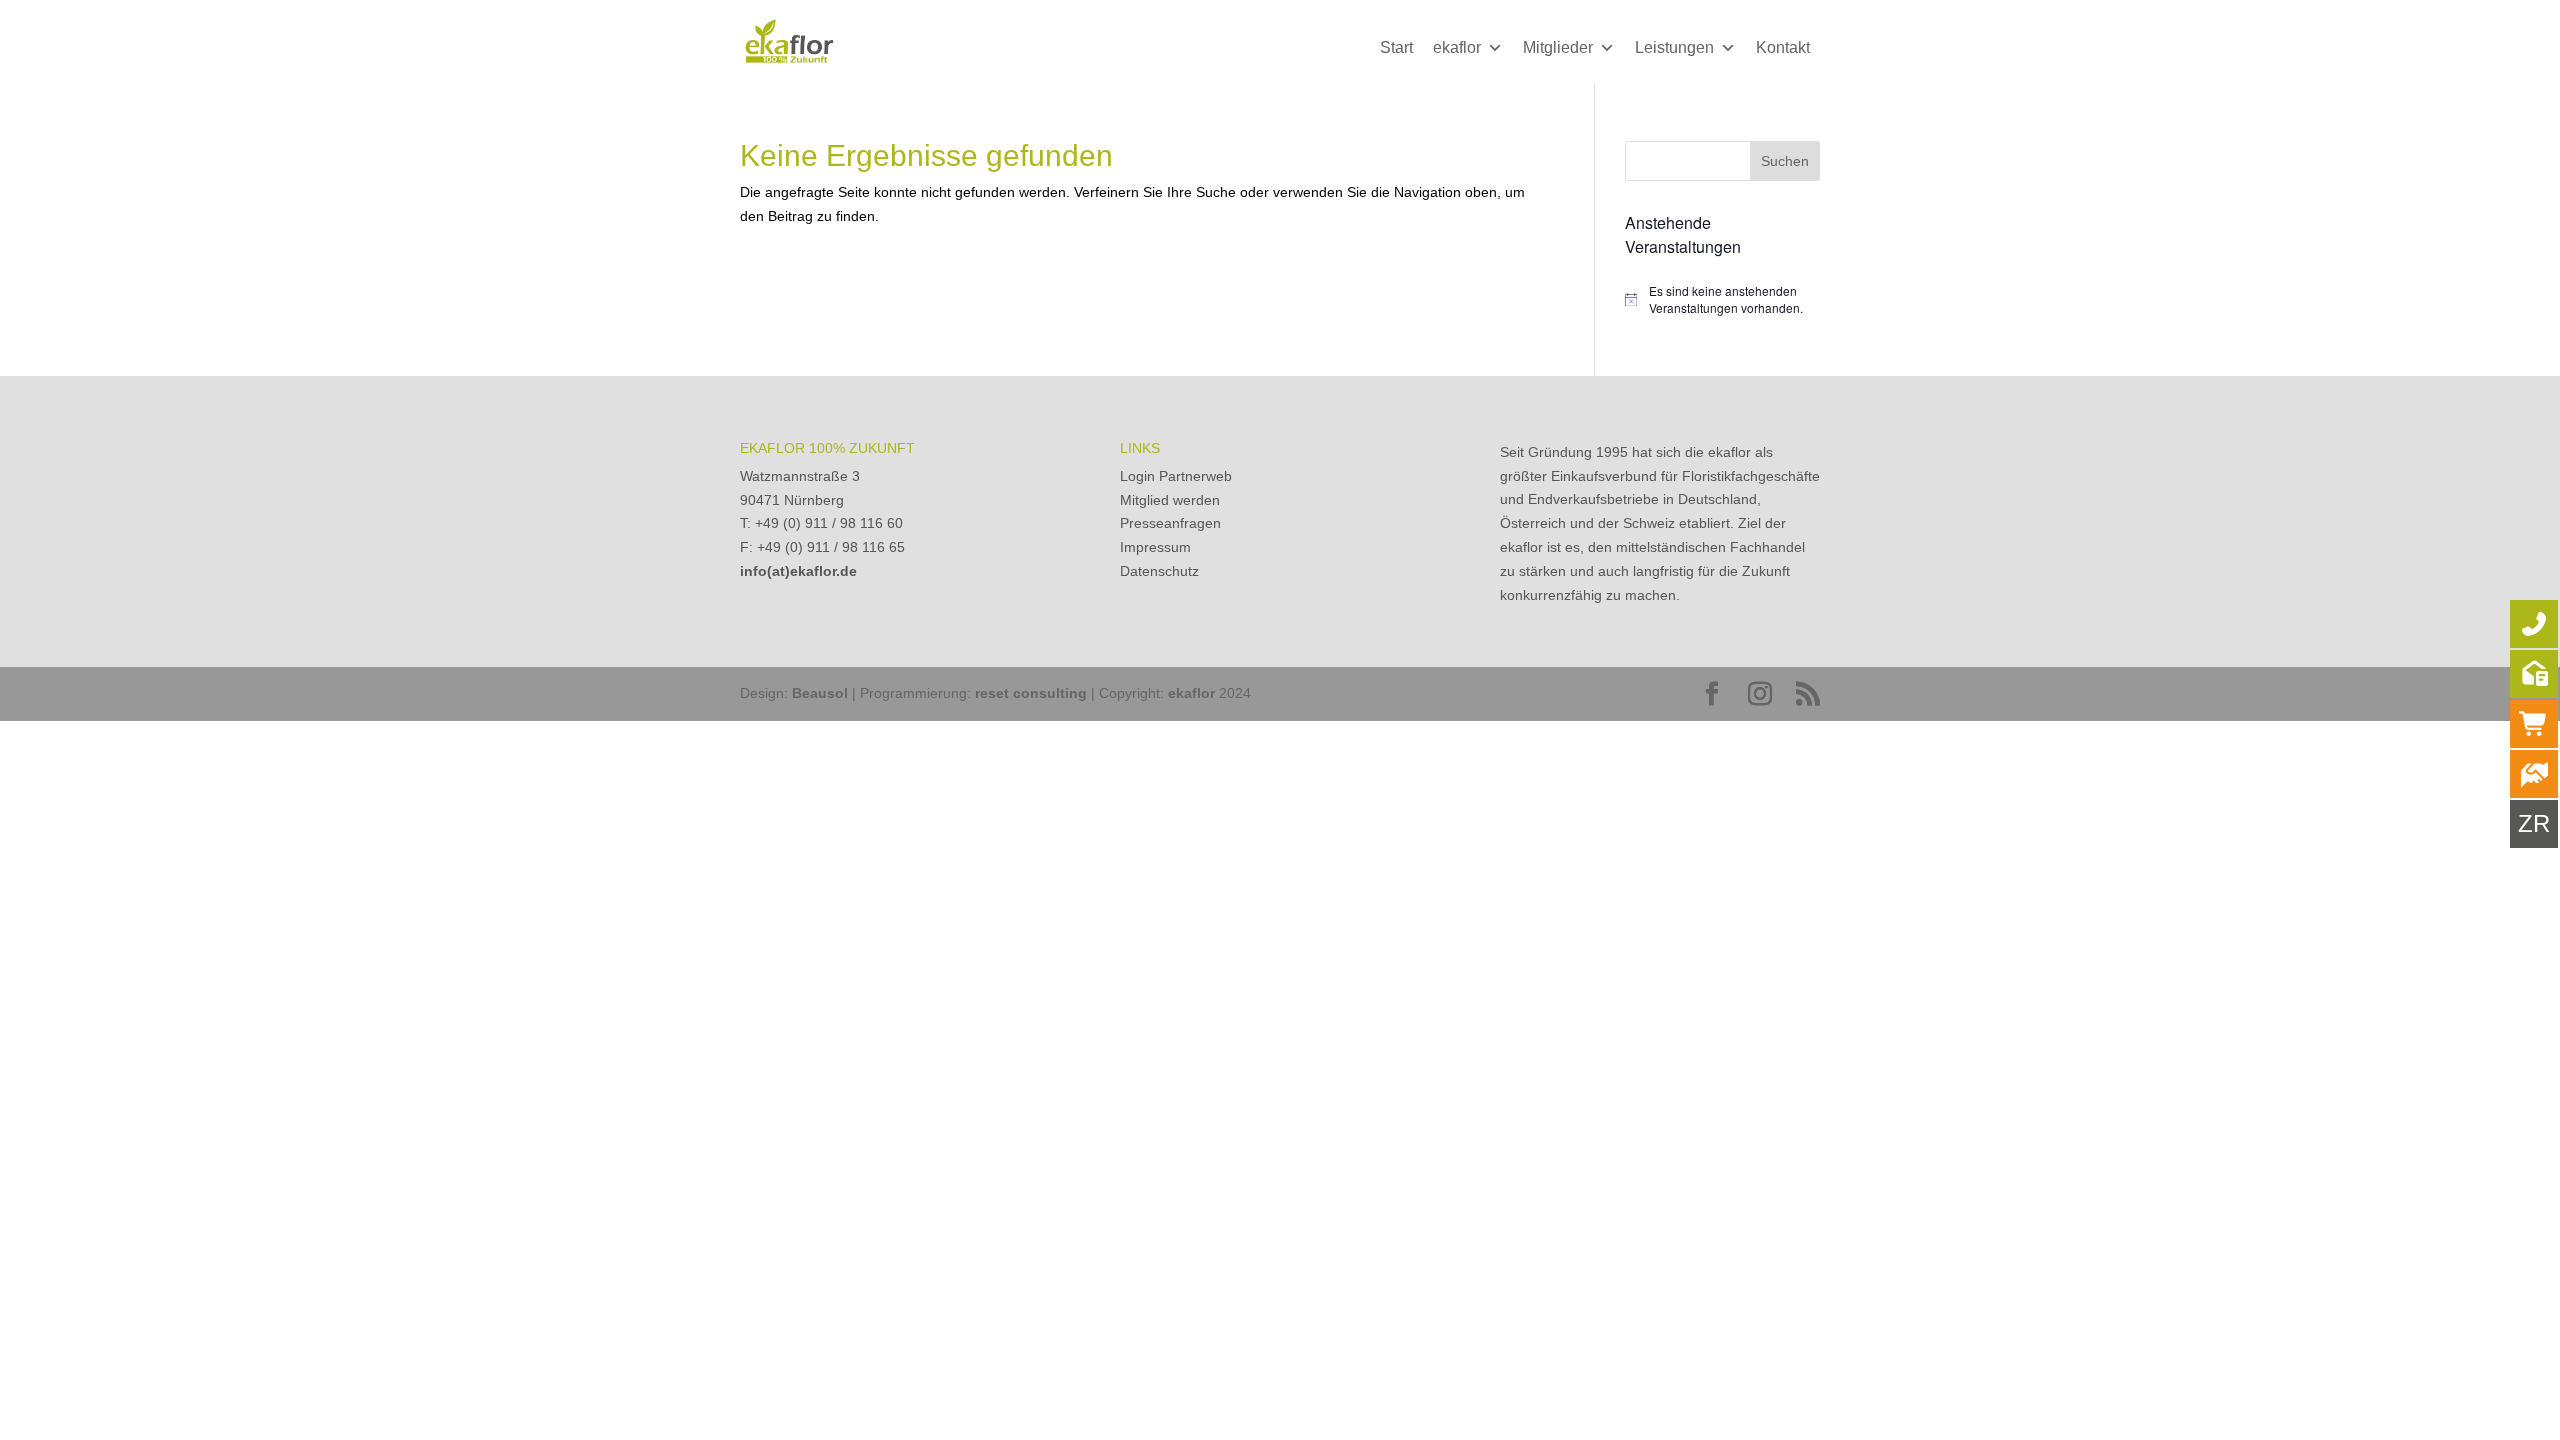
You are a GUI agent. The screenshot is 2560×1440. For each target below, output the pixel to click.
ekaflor (1457, 47)
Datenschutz (1159, 571)
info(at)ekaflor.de (798, 571)
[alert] (1722, 299)
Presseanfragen (1170, 523)
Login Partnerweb (1176, 476)
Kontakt (1783, 47)
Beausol (820, 693)
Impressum (1155, 547)
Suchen (1785, 161)
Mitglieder (1558, 47)
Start (1396, 47)
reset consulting (1031, 693)
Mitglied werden (1170, 500)
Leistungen (1674, 47)
